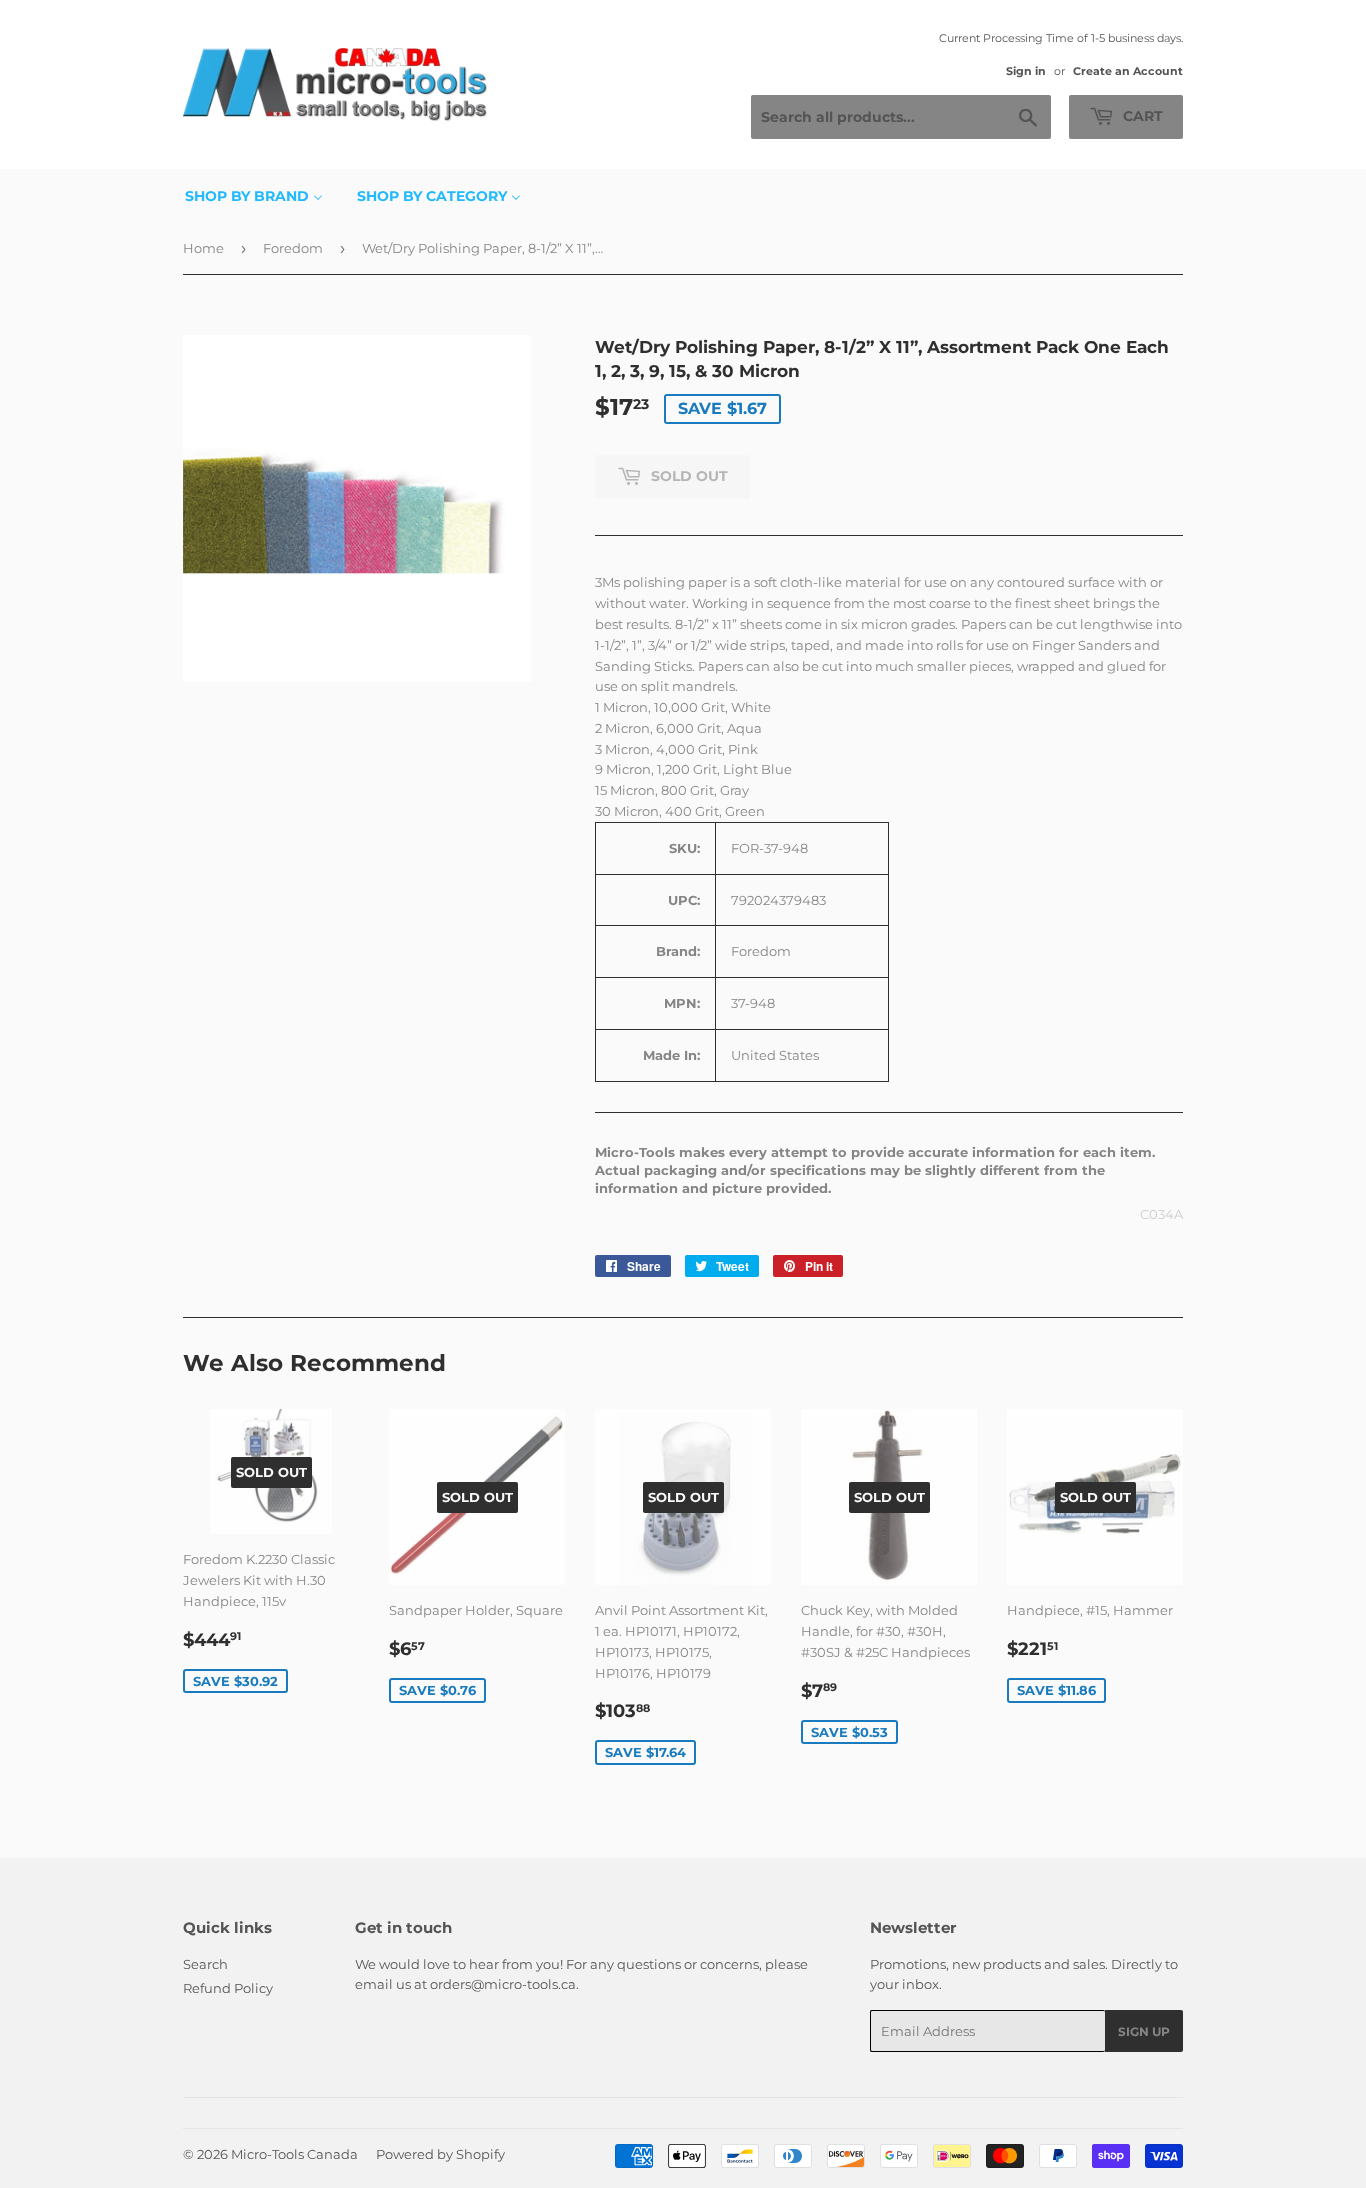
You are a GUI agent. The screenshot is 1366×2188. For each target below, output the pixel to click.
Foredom (293, 248)
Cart (1141, 116)
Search (205, 1964)
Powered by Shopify (440, 2154)
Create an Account (1128, 71)
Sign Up (1144, 2031)
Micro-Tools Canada (294, 2154)
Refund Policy (228, 1988)
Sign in (1026, 71)
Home (203, 248)
